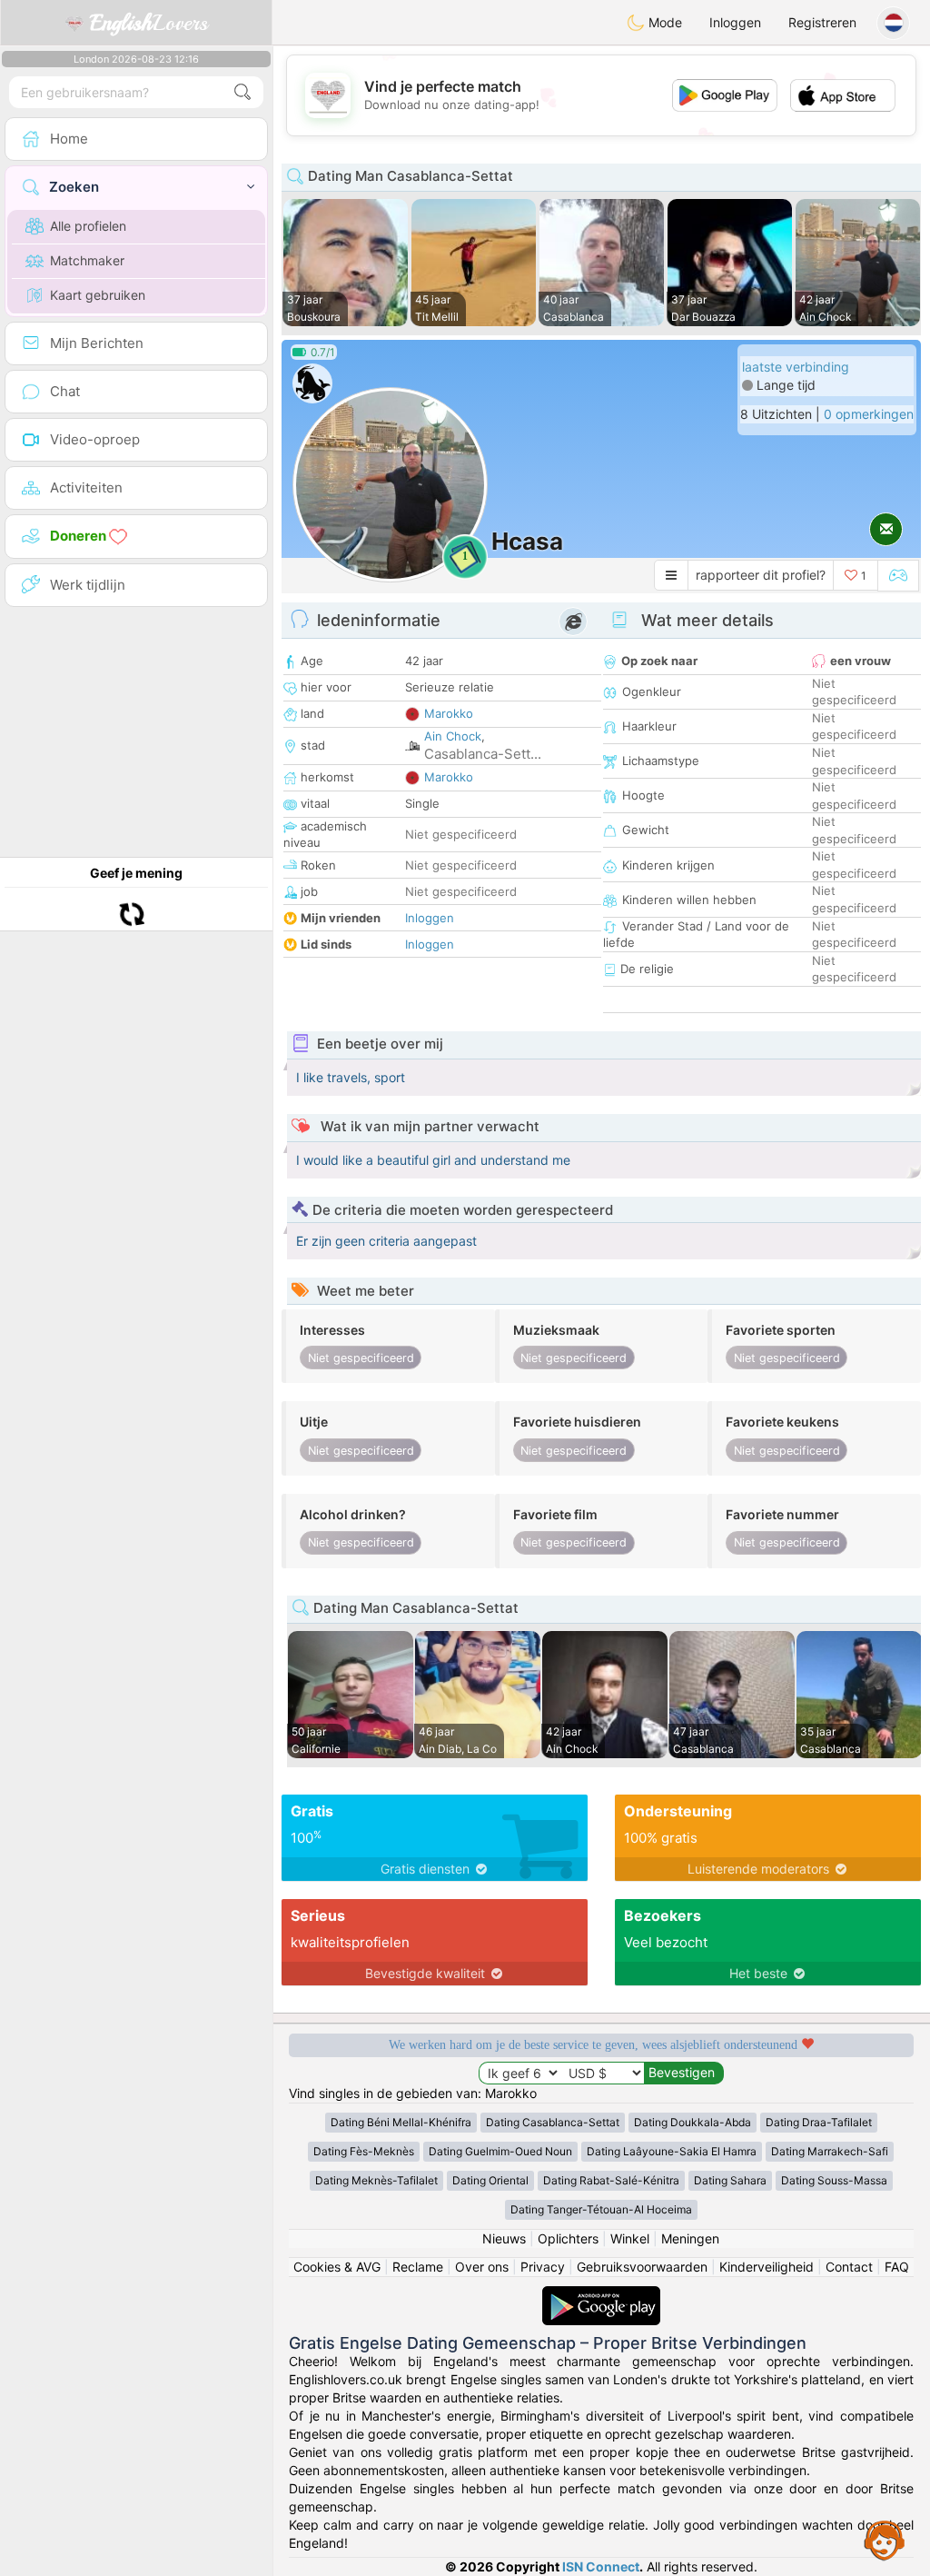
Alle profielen (88, 226)
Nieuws (504, 2238)
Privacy (543, 2267)
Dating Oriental (490, 2180)
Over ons (482, 2267)
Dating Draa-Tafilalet (819, 2122)
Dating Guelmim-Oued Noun (500, 2151)
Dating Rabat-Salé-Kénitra (611, 2180)
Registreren (822, 22)
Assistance (885, 2540)
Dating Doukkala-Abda (693, 2122)
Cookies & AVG (337, 2267)
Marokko (449, 713)
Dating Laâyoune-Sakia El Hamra (672, 2151)
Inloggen (735, 22)
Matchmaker (87, 260)
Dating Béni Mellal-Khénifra (401, 2122)
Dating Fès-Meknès (364, 2151)
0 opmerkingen (869, 414)
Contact (849, 2267)
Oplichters (568, 2238)
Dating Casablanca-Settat (553, 2122)
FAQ (897, 2267)
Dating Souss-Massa (834, 2180)
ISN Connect (601, 2566)
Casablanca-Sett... (483, 754)
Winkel (630, 2238)
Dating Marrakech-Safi (830, 2151)
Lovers (149, 23)
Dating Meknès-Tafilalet (376, 2180)
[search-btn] (242, 92)
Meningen (690, 2238)
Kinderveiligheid (767, 2267)
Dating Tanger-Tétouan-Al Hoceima (601, 2209)
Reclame (418, 2267)
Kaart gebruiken (98, 295)
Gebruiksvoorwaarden (642, 2267)
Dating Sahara (730, 2180)
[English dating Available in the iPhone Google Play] (601, 2295)
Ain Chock (453, 736)
